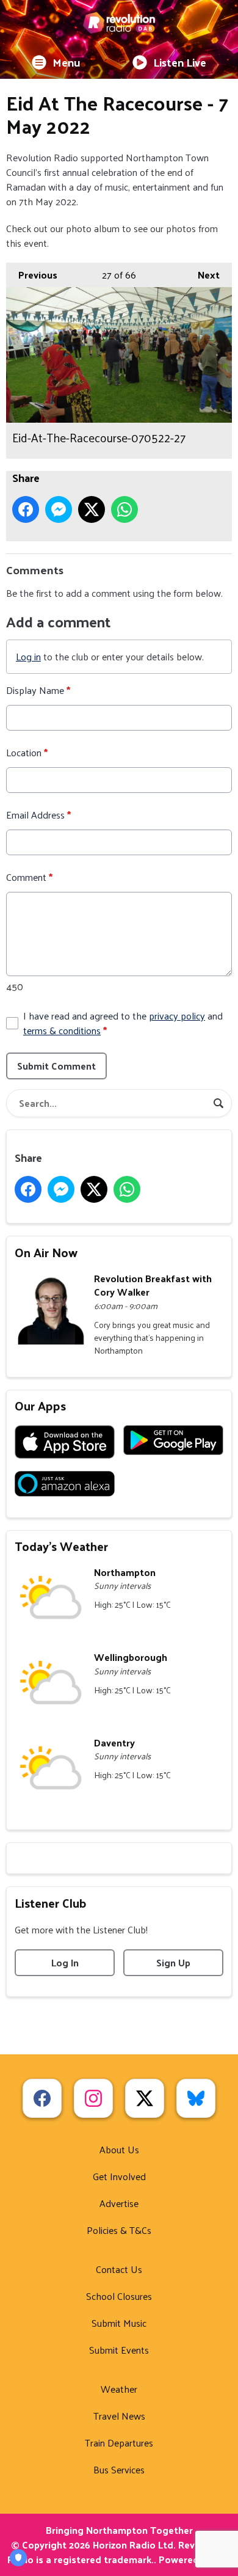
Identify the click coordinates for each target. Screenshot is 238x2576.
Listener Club (51, 1903)
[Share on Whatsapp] (124, 509)
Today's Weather (61, 1546)
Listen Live (180, 62)
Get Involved (119, 2176)
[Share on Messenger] (59, 509)
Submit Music (119, 2323)
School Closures (119, 2296)
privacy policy (177, 1016)
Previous (32, 275)
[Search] (218, 1103)
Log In (65, 1962)
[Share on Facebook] (26, 509)
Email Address (38, 815)
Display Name (38, 690)
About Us (119, 2149)
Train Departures (119, 2443)
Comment (29, 877)
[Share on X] (92, 509)
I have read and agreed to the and (123, 1023)
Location (27, 753)
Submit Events (119, 2350)
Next (203, 275)
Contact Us (119, 2269)
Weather (119, 2389)
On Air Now (46, 1252)
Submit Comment (56, 1066)
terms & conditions (62, 1030)
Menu (67, 62)
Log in (28, 656)
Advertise (119, 2203)
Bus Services (119, 2469)
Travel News (119, 2416)
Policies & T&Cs (119, 2230)
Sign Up (173, 1962)
